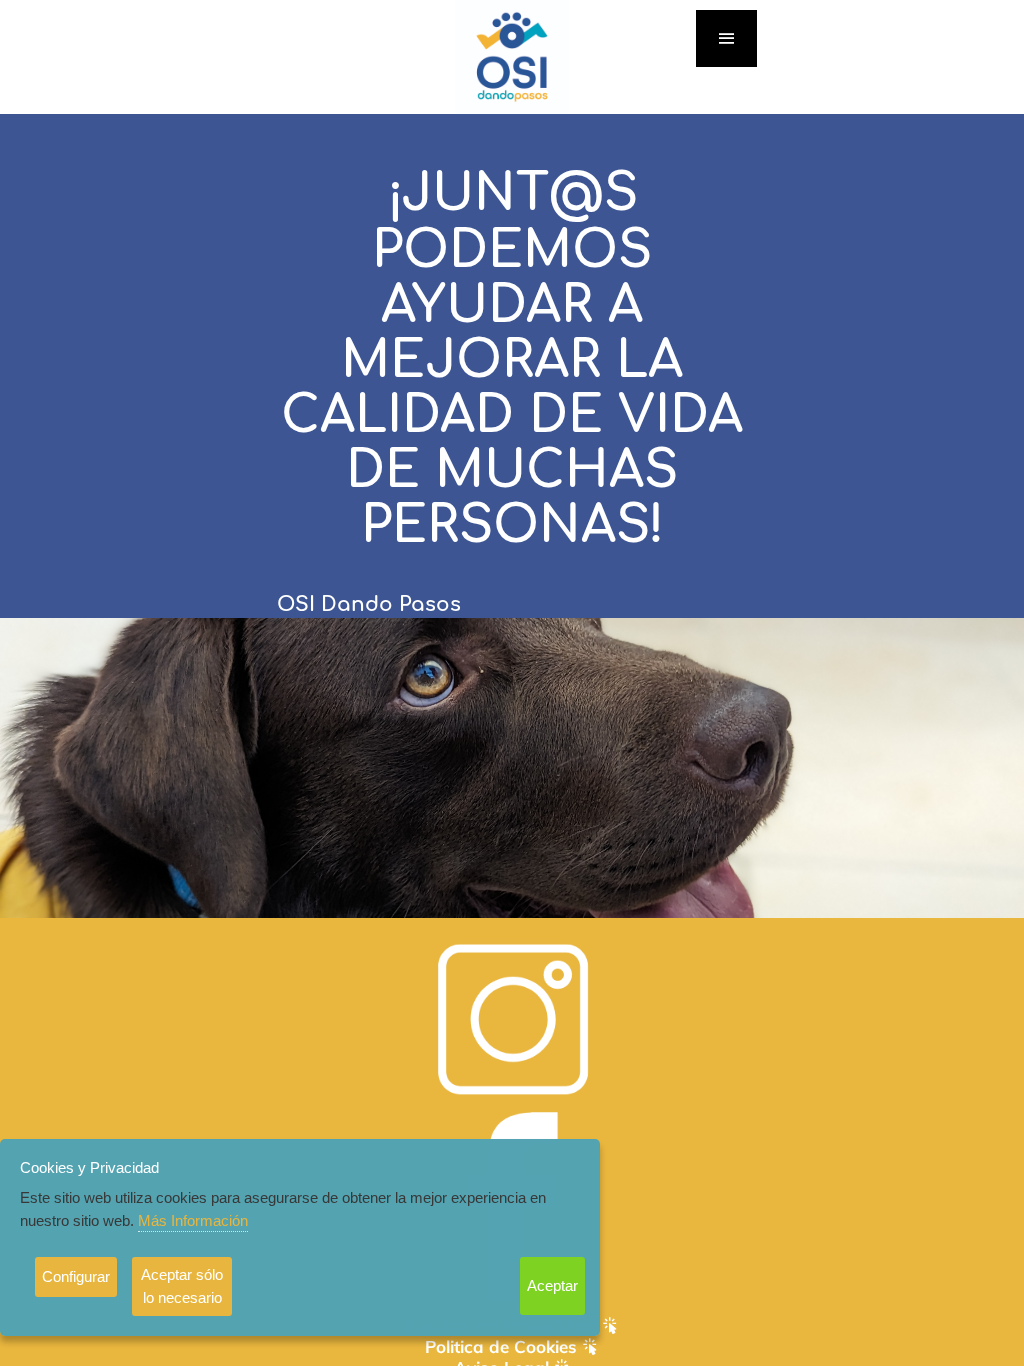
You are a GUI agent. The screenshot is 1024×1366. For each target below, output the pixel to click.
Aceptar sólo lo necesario (182, 1286)
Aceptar (552, 1285)
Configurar (76, 1276)
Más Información (193, 1220)
